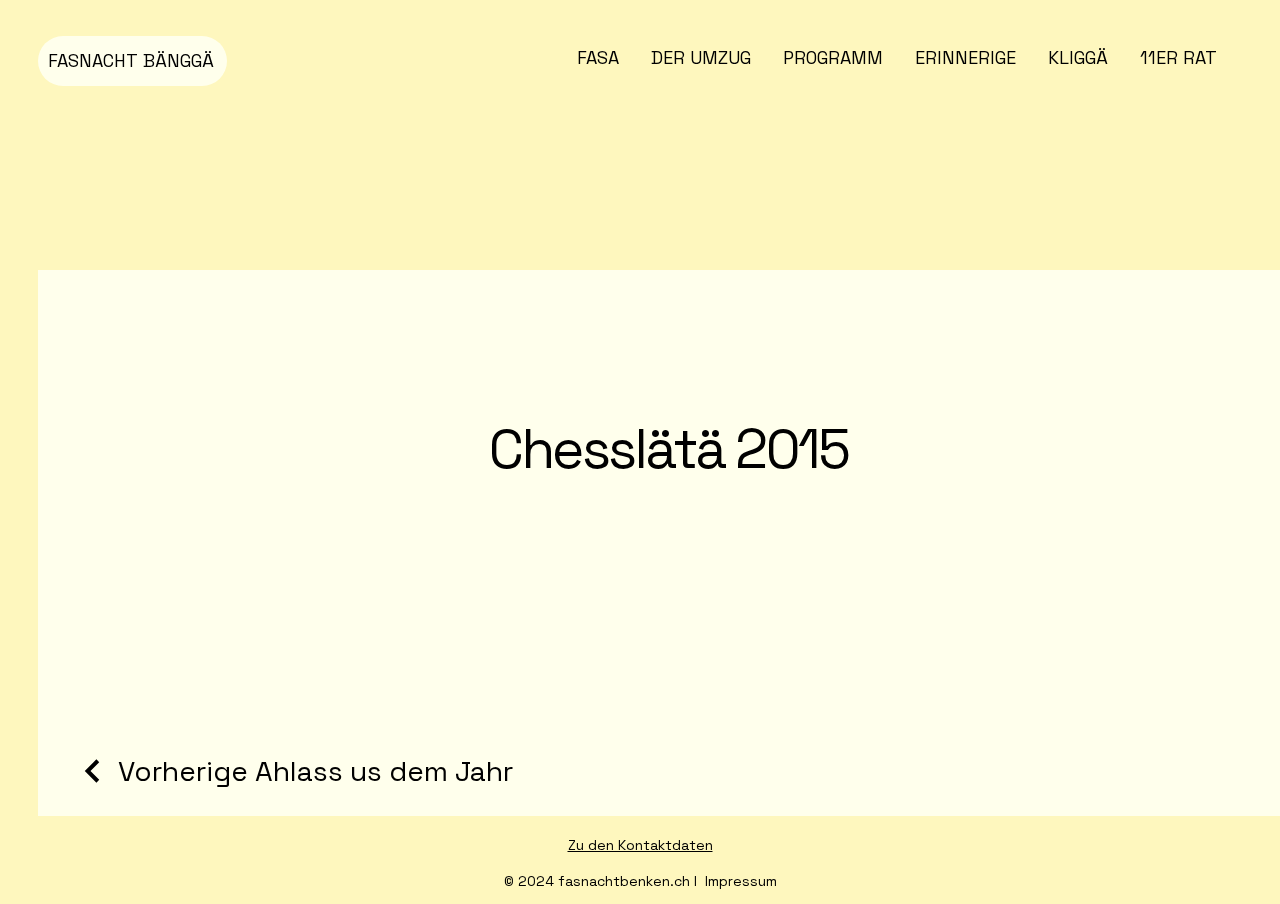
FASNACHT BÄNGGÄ (131, 60)
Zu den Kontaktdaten (640, 845)
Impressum (741, 881)
